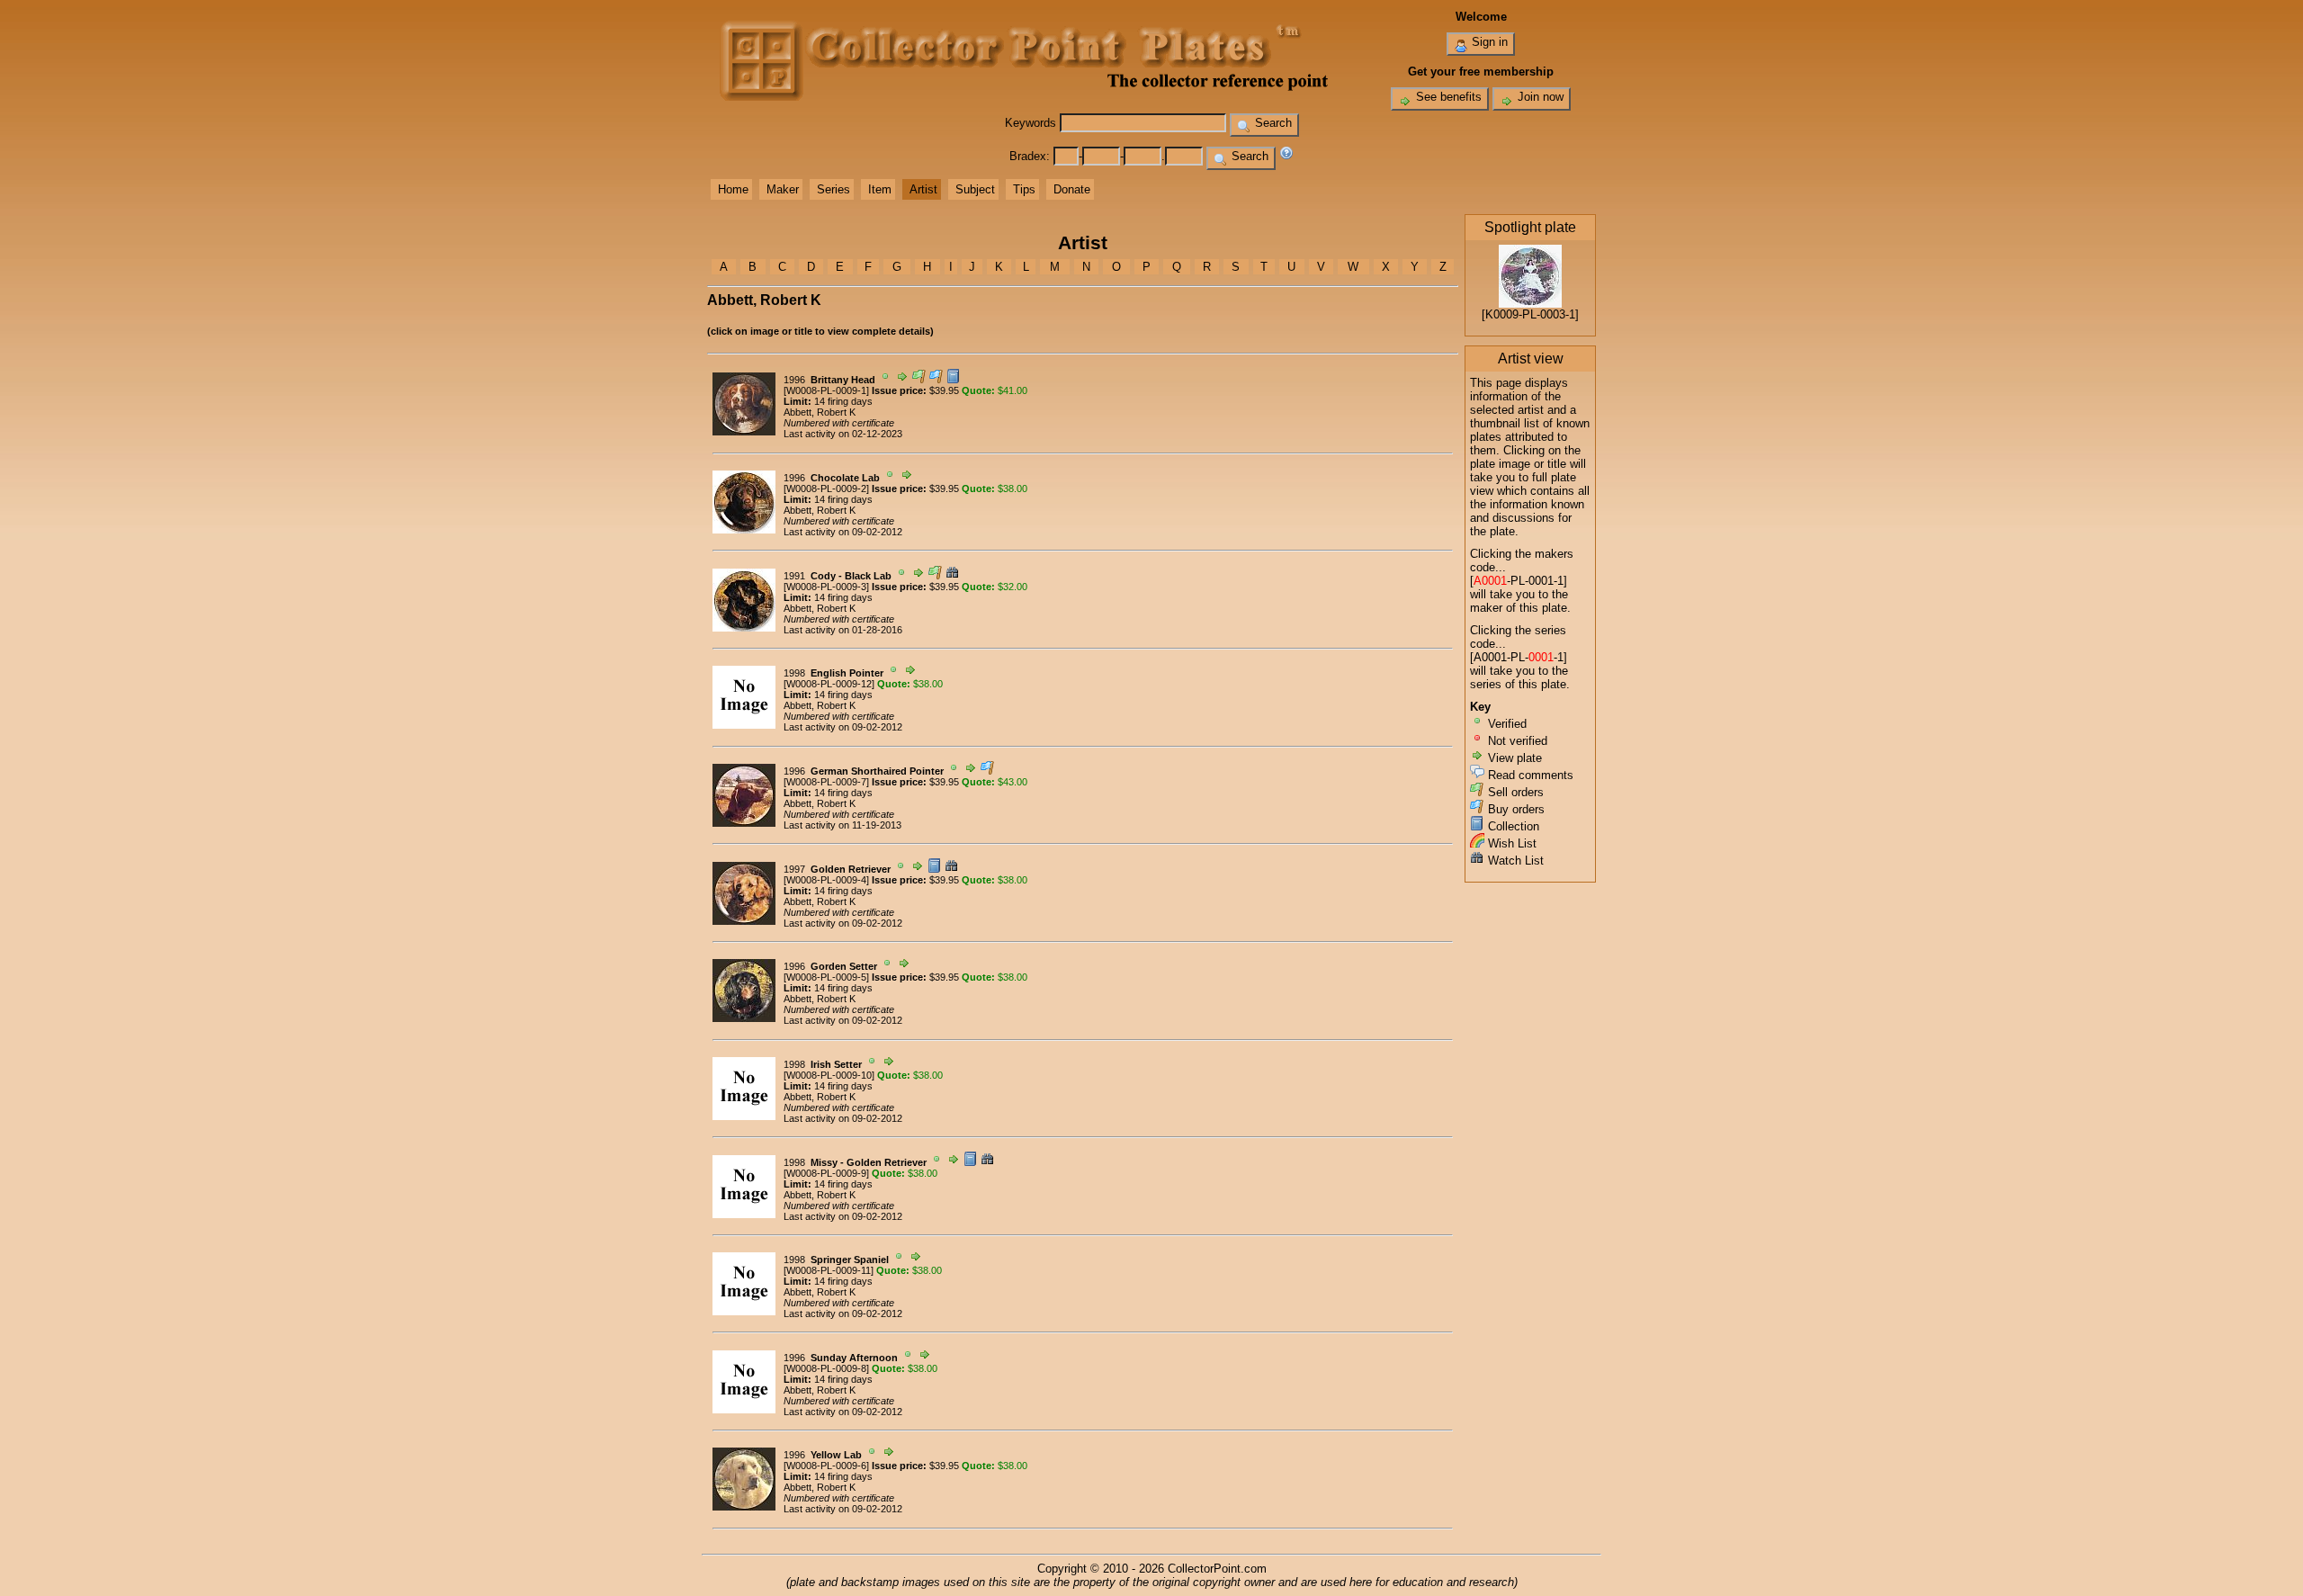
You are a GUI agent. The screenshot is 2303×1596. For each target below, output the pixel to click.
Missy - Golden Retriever (869, 1162)
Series (833, 189)
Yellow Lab (836, 1455)
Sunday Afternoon (854, 1358)
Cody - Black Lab (851, 576)
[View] (744, 432)
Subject (975, 189)
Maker (783, 189)
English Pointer (847, 673)
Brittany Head (843, 380)
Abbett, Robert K (820, 412)
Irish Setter (836, 1064)
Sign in (1488, 42)
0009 (847, 390)
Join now (1539, 97)
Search (1272, 123)
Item (880, 189)
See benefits (1447, 97)
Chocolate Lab (845, 478)
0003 (1553, 314)
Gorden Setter (844, 966)
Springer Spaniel (850, 1260)
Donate (1072, 189)
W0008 (802, 390)
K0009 (1502, 314)
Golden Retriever (851, 869)
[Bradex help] (1286, 156)
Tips (1024, 189)
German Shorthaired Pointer (877, 771)
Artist (923, 189)
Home (733, 189)
